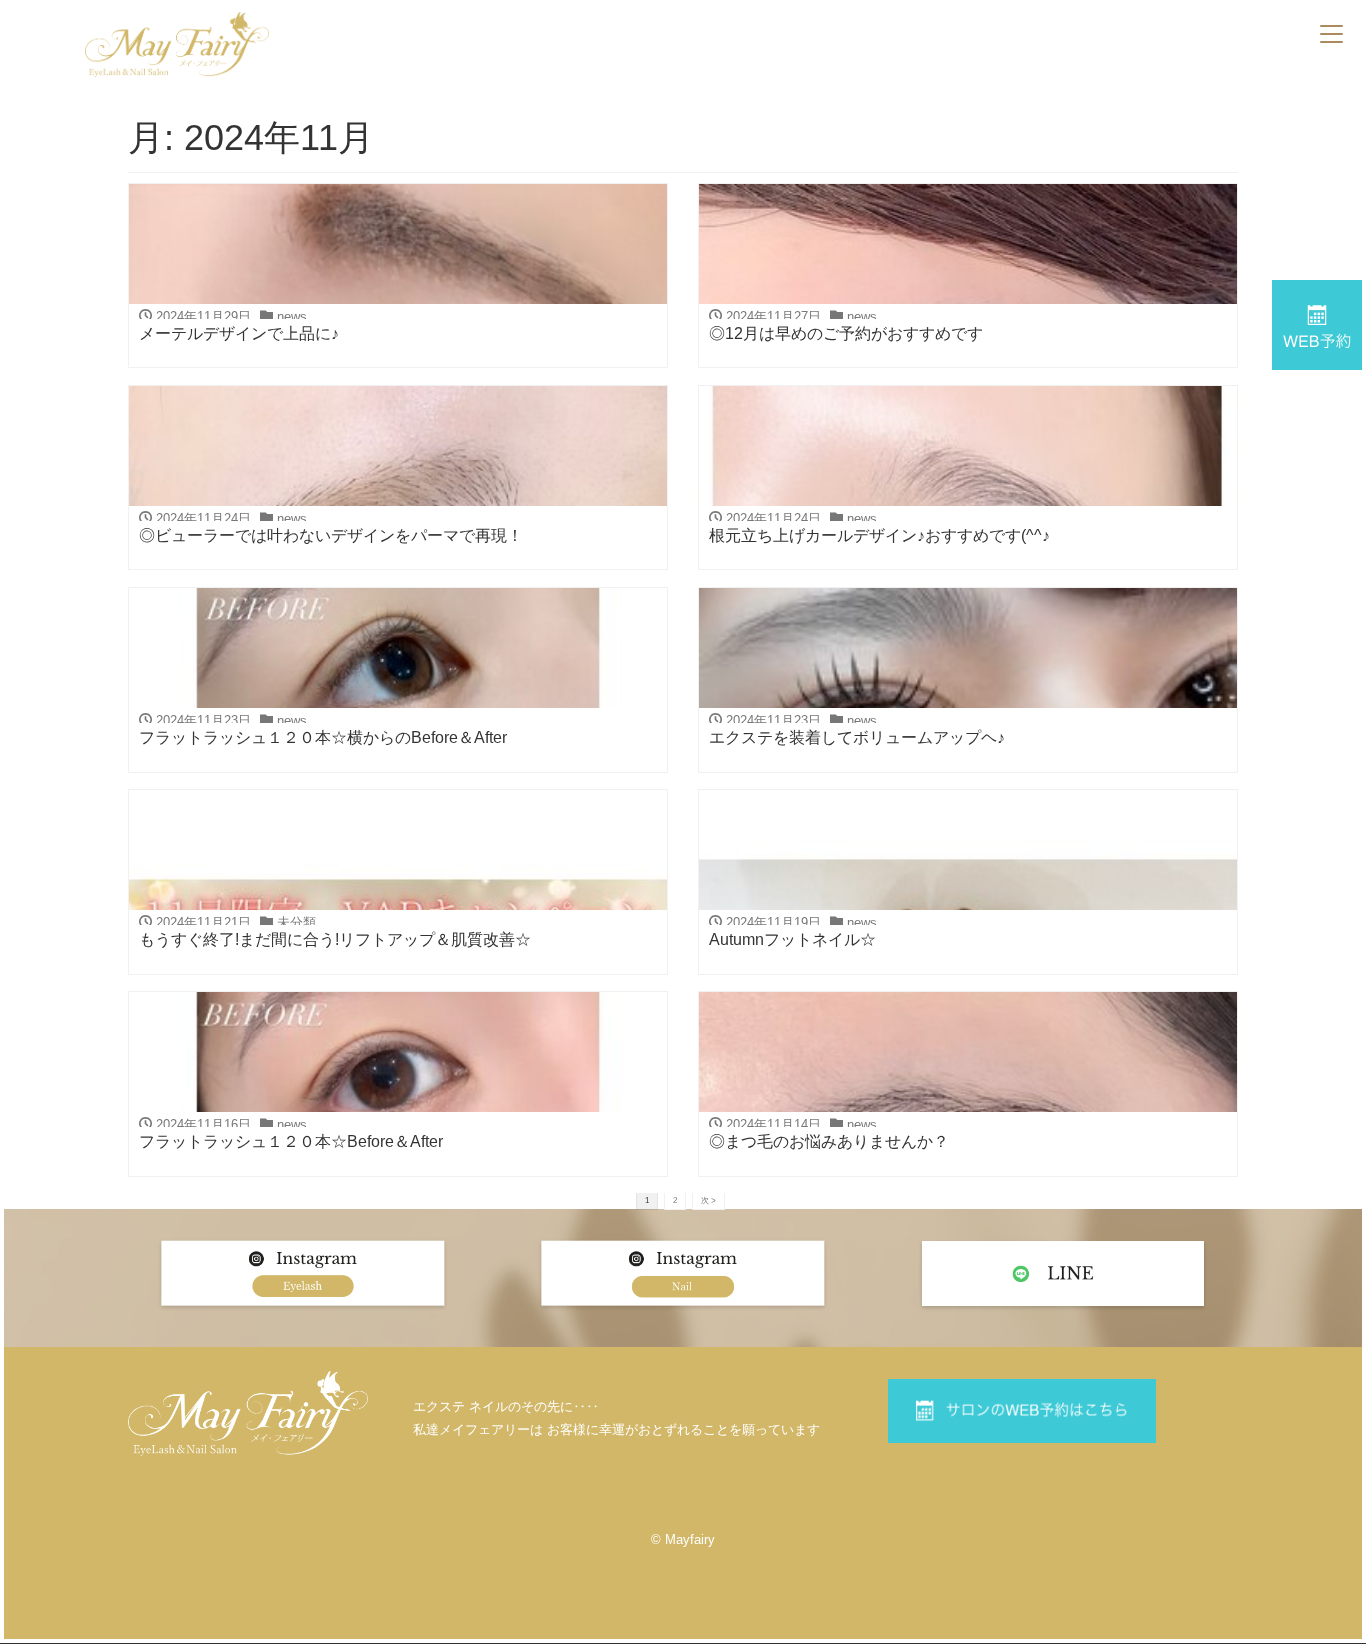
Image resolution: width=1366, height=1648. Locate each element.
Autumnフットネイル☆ (792, 939)
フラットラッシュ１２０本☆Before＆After (291, 1141)
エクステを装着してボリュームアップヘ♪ (857, 737)
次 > (708, 1200)
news (292, 316)
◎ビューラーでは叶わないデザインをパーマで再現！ (331, 535)
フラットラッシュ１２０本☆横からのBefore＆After (323, 737)
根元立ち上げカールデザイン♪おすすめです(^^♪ (879, 535)
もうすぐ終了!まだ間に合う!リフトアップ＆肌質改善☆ (335, 939)
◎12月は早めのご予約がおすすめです (846, 333)
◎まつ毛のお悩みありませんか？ (829, 1141)
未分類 (296, 922)
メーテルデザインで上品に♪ (239, 333)
